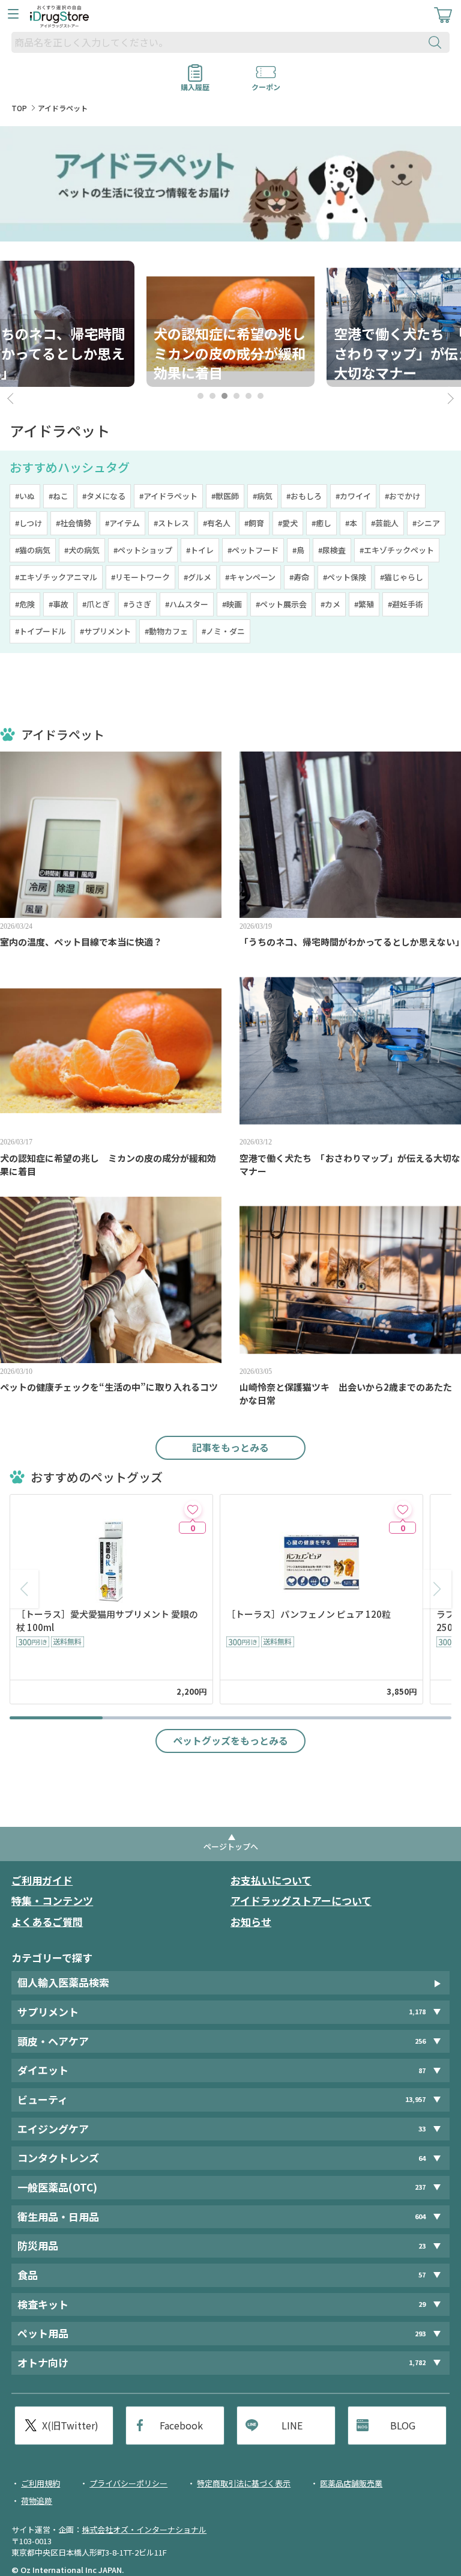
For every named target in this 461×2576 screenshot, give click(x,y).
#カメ (330, 604)
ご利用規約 (41, 2483)
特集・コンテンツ (52, 1900)
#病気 (263, 496)
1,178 (417, 2012)
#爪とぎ (96, 604)
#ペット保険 (345, 577)
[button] (437, 1589)
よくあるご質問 (47, 1921)
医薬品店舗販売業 (351, 2483)
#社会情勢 (74, 523)
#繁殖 (364, 604)
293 (420, 2334)
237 (420, 2187)
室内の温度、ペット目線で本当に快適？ (81, 942)
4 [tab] (237, 396)
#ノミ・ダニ (223, 631)
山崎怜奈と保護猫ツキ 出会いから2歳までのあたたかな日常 (346, 1393)
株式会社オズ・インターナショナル (144, 2529)
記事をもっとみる (230, 1447)
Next (449, 399)
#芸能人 (385, 523)
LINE (292, 2425)
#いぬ (25, 496)
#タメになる (104, 496)
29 (422, 2304)
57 (422, 2275)
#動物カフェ (166, 631)
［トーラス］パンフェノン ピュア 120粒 (309, 1614)
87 (422, 2070)
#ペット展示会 (281, 604)
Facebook (181, 2425)
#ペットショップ (143, 550)
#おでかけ (402, 496)
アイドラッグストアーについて (301, 1900)
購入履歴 (195, 83)
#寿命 (299, 577)
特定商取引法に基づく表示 (244, 2483)
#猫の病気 (33, 550)
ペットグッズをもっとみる (230, 1740)
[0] (193, 1509)
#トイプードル (41, 631)
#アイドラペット (168, 496)
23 (422, 2246)
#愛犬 (288, 523)
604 (420, 2216)
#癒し (321, 523)
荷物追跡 (37, 2501)
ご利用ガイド (42, 1880)
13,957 (415, 2099)
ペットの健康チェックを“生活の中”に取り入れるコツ (109, 1387)
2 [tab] (212, 396)
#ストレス (171, 523)
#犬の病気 (82, 550)
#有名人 (217, 523)
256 (420, 2041)
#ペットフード (253, 550)
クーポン (266, 83)
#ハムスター (187, 604)
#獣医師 (225, 496)
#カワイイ (353, 496)
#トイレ (200, 550)
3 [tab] (224, 396)
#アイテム (122, 523)
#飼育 (254, 523)
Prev (12, 399)
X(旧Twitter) (70, 2425)
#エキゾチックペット (397, 550)
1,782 (417, 2362)
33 (422, 2129)
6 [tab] (261, 396)
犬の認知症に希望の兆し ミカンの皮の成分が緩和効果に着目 (108, 1165)
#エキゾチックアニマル (56, 577)
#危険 (25, 604)
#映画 (232, 604)
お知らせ (251, 1921)
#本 (351, 523)
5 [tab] (249, 396)
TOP (19, 108)
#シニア (426, 523)
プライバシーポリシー (128, 2483)
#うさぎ (137, 604)
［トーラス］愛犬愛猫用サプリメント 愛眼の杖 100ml (107, 1621)
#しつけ (29, 523)
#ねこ (59, 496)
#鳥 (298, 550)
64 (422, 2158)
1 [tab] (200, 396)
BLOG (403, 2425)
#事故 (59, 604)
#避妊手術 (405, 604)
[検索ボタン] (438, 42)
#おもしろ (304, 496)
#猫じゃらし (402, 577)
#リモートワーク (140, 577)
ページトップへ (231, 1846)
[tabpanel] (230, 324)
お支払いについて (271, 1880)
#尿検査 (332, 550)
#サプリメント (105, 631)
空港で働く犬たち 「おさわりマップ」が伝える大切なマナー (350, 1165)
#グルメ (197, 577)
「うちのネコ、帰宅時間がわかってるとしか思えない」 (350, 942)
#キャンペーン (250, 577)
